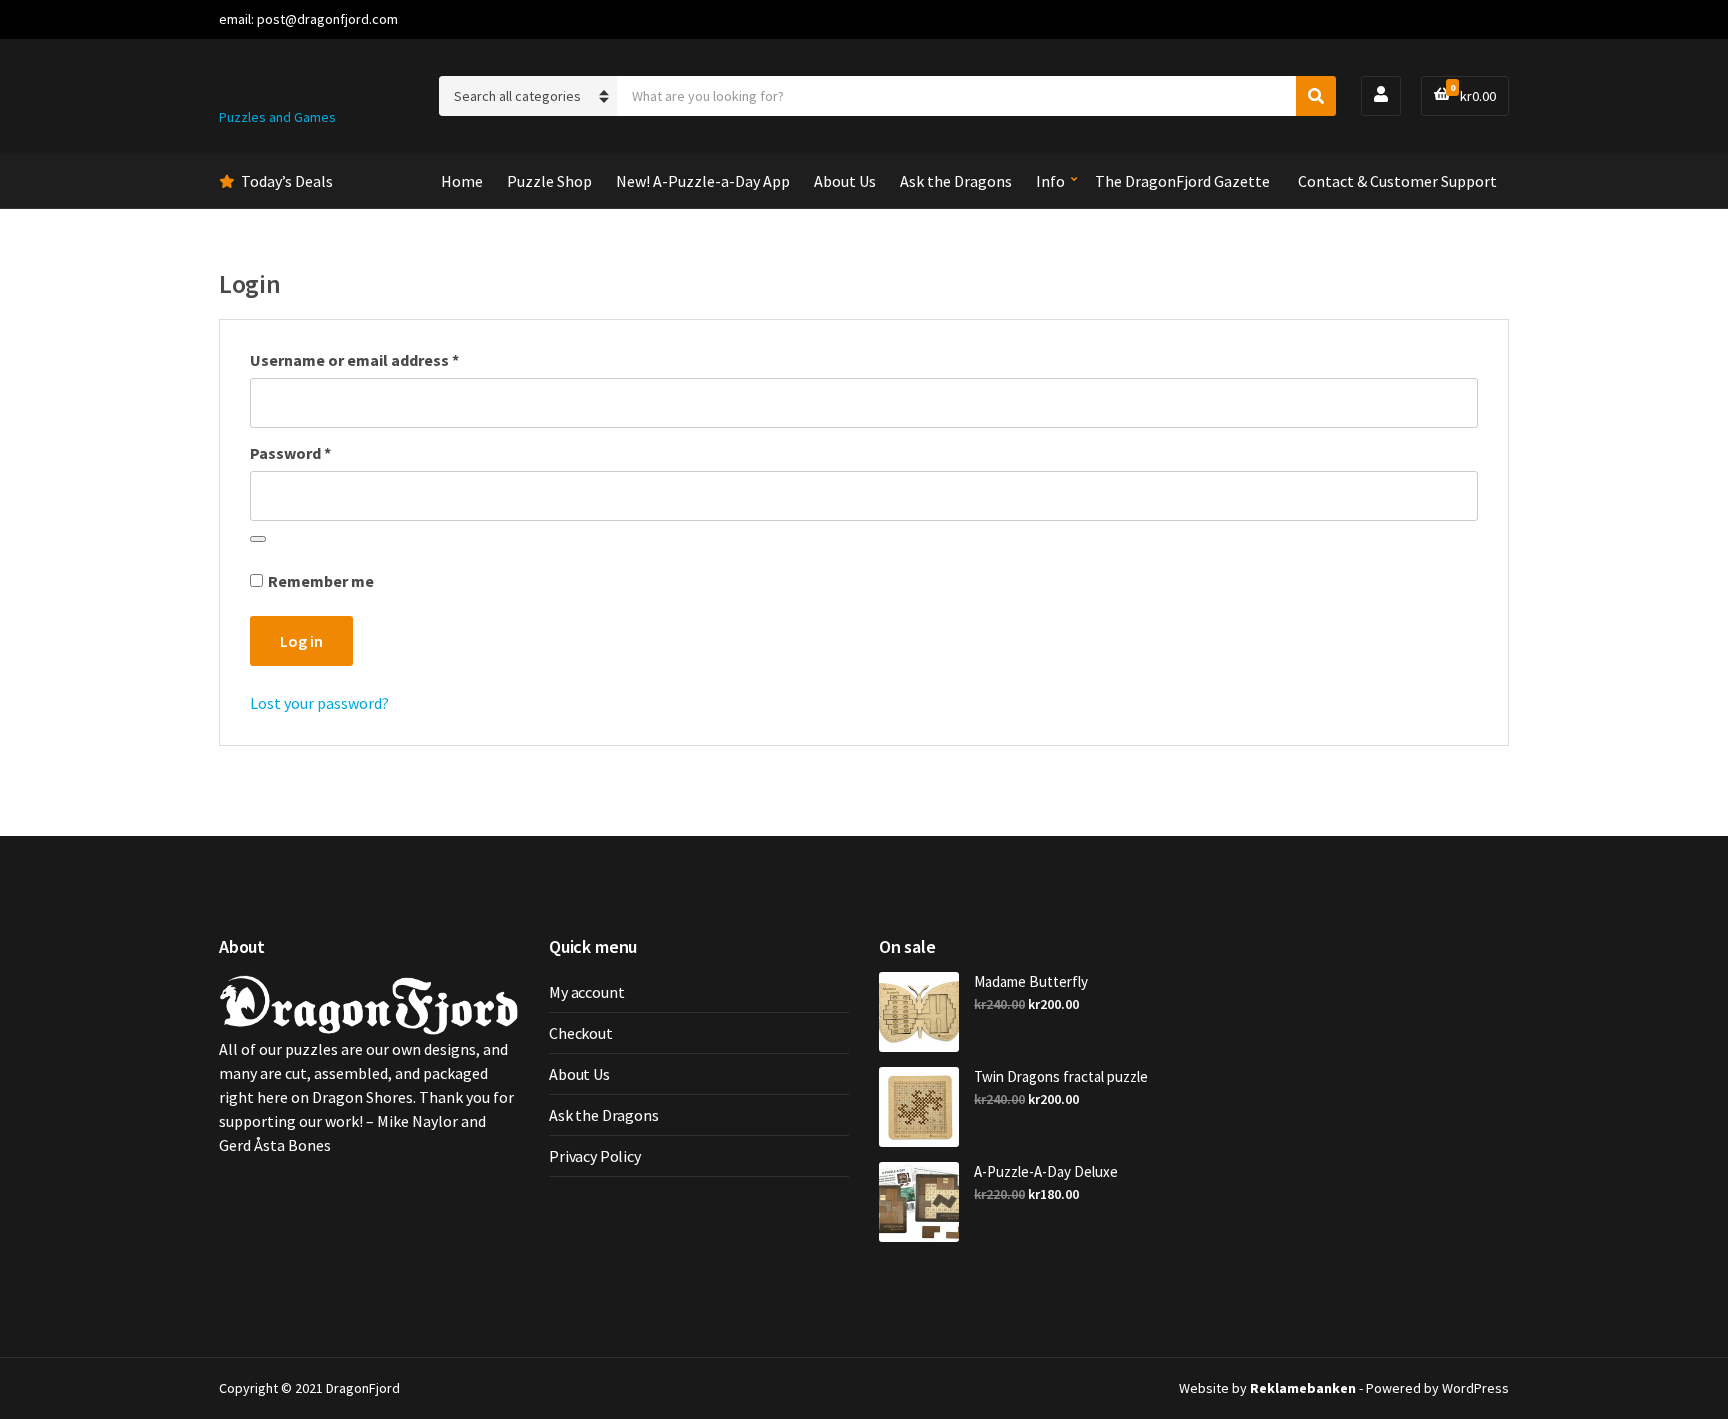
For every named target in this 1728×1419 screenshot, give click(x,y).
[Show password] (258, 539)
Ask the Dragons (956, 181)
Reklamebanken (1303, 1388)
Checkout (581, 1033)
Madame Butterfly (1031, 981)
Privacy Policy (595, 1156)
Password (322, 453)
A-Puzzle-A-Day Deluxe (1046, 1171)
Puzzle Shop (549, 181)
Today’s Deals (287, 181)
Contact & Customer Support (1397, 181)
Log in (301, 641)
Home (462, 181)
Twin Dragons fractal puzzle (1061, 1076)
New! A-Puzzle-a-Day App (703, 181)
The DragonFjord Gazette (1182, 181)
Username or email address (386, 360)
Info (1050, 181)
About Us (845, 181)
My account (586, 992)
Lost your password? (319, 703)
